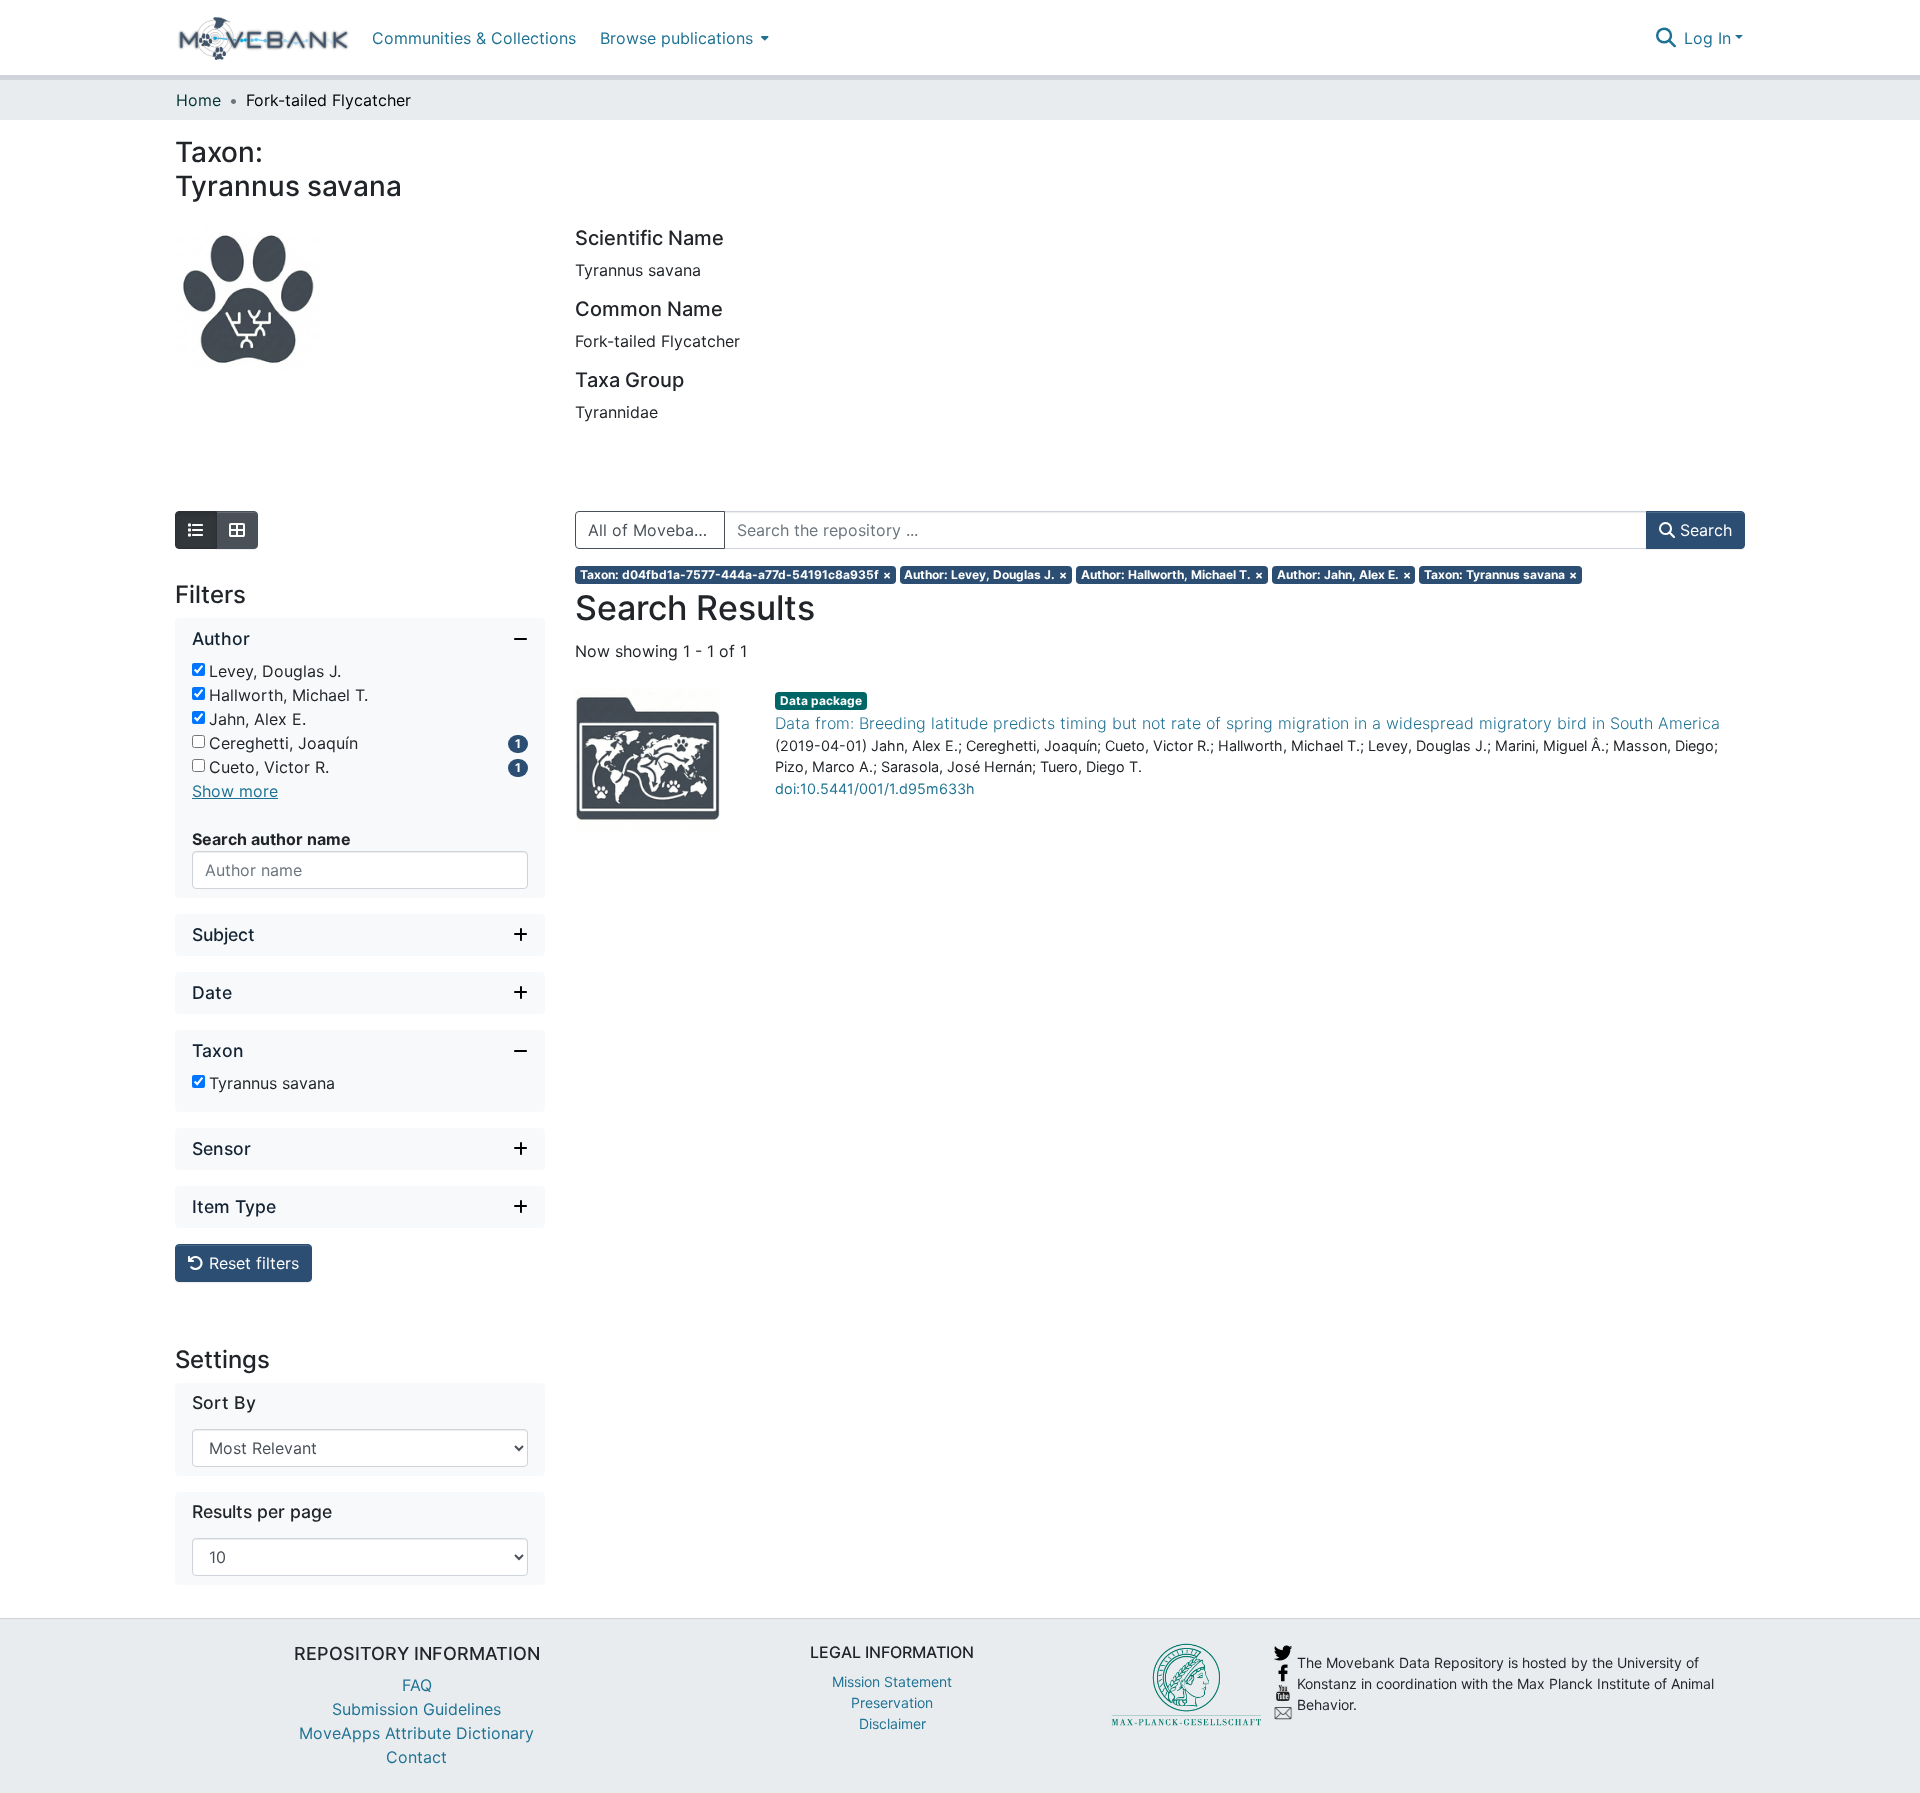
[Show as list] (196, 530)
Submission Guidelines (416, 1709)
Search (1703, 530)
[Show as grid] (237, 530)
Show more (235, 791)
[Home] (263, 38)
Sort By (224, 1402)
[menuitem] (682, 37)
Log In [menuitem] (1707, 38)
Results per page (262, 1511)
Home (198, 100)
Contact (416, 1757)
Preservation (892, 1702)
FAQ (417, 1685)
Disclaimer (892, 1723)
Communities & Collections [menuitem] (474, 38)
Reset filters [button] (251, 1263)
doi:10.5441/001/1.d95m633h (875, 788)
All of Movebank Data (656, 530)
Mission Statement (892, 1681)
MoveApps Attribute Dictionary (416, 1733)
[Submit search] (1665, 38)
